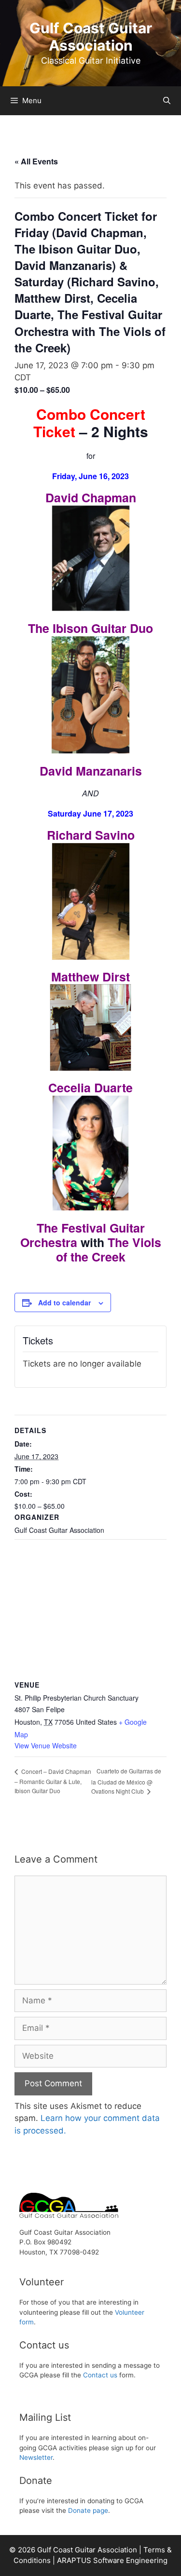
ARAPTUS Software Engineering (112, 2560)
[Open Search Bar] (167, 101)
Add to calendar (64, 1302)
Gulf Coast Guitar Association (91, 37)
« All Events (36, 161)
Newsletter (36, 2457)
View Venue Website (46, 1745)
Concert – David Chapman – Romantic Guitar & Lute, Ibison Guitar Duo (53, 1781)
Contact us (100, 2375)
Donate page (88, 2510)
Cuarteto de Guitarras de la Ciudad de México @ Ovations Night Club (126, 1781)
